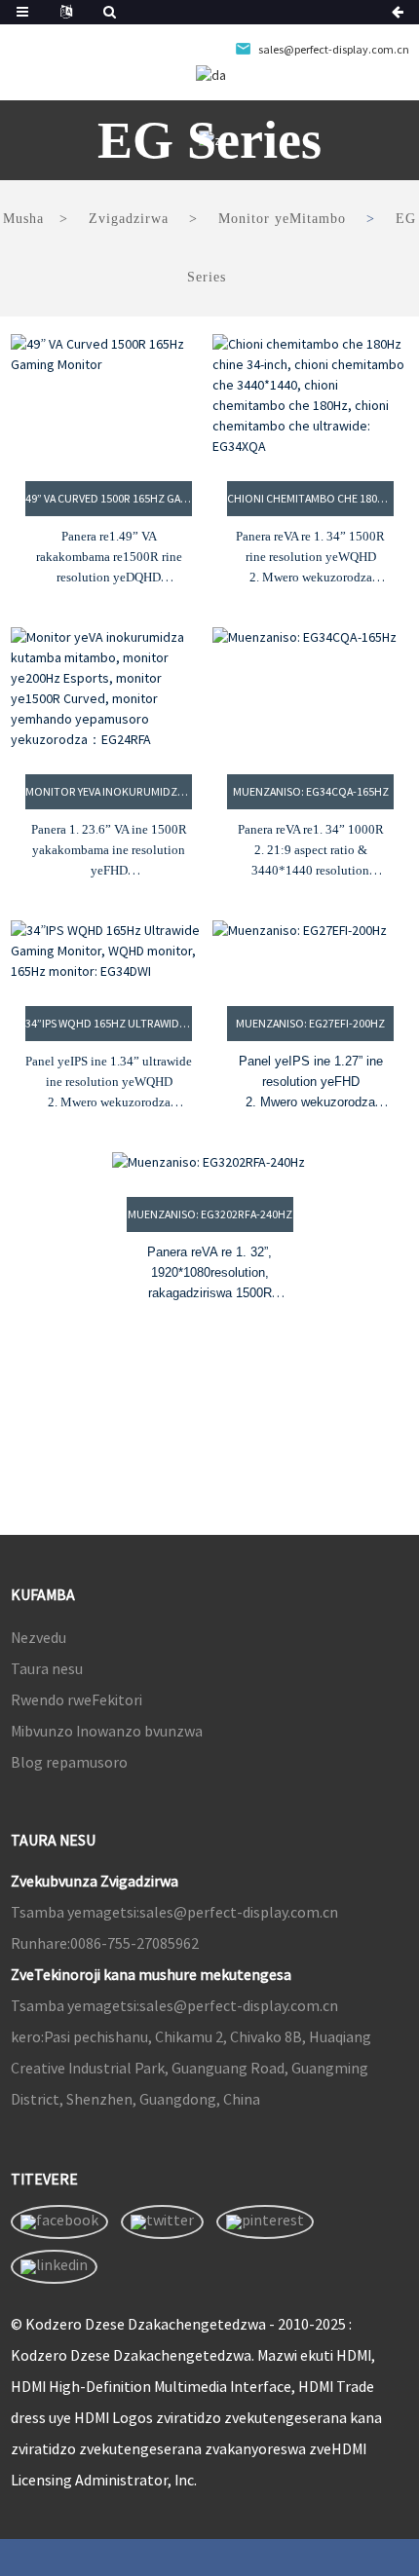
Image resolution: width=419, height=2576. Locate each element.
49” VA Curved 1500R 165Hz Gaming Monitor (109, 498)
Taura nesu (47, 1668)
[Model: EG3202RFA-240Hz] (210, 1162)
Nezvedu (38, 1637)
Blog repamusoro (69, 1762)
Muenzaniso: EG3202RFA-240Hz (210, 1214)
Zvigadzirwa (129, 219)
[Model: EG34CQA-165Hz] (310, 689)
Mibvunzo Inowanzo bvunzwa (107, 1731)
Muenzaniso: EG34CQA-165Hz (311, 791)
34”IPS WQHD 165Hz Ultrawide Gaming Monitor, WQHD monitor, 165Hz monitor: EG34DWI (109, 1023)
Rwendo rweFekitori (76, 1699)
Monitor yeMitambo (282, 219)
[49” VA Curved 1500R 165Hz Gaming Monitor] (109, 395)
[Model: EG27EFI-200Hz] (310, 951)
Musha (23, 219)
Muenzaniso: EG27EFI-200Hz (310, 1023)
